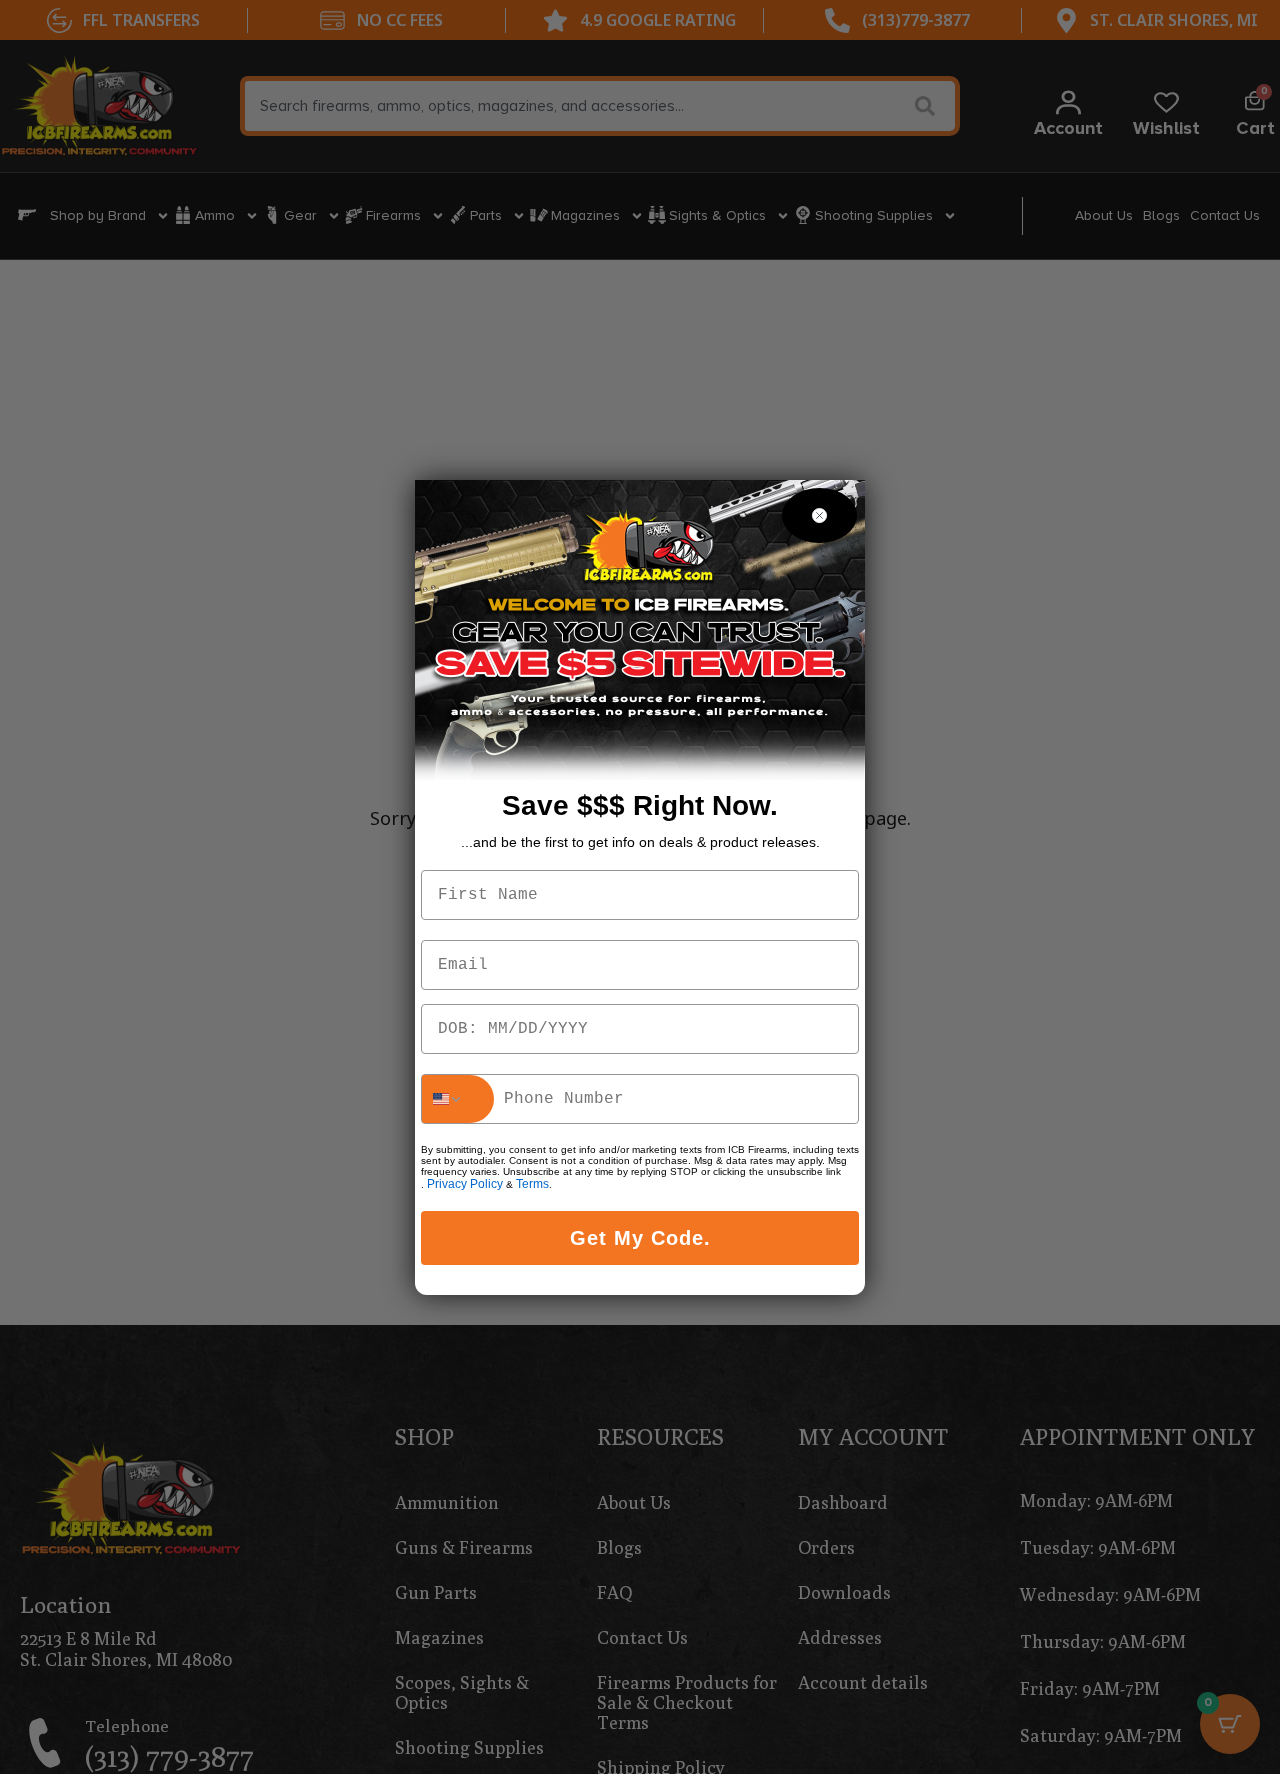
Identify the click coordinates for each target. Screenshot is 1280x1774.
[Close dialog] (819, 515)
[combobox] (458, 1099)
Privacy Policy (465, 1184)
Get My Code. (640, 1238)
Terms (532, 1184)
